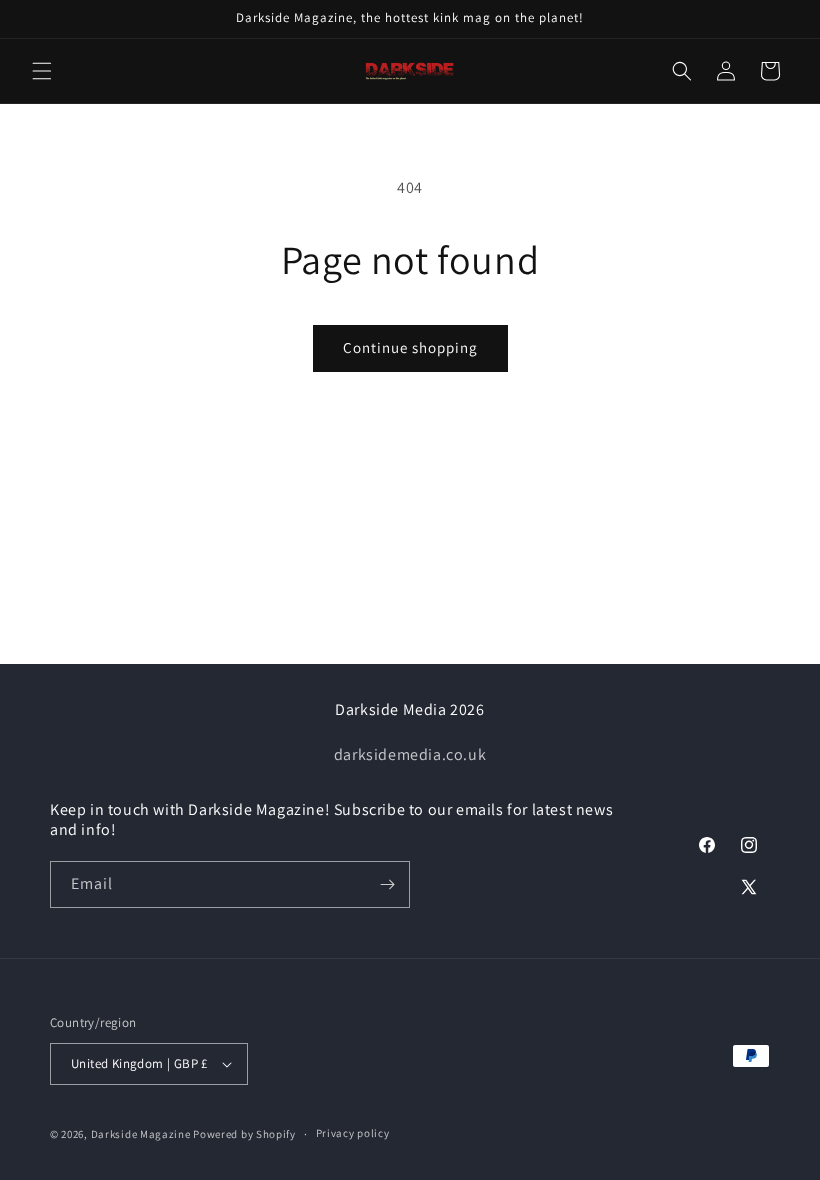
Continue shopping (410, 347)
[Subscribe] (387, 884)
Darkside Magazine (141, 1134)
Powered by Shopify (244, 1134)
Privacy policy (353, 1133)
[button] (42, 71)
